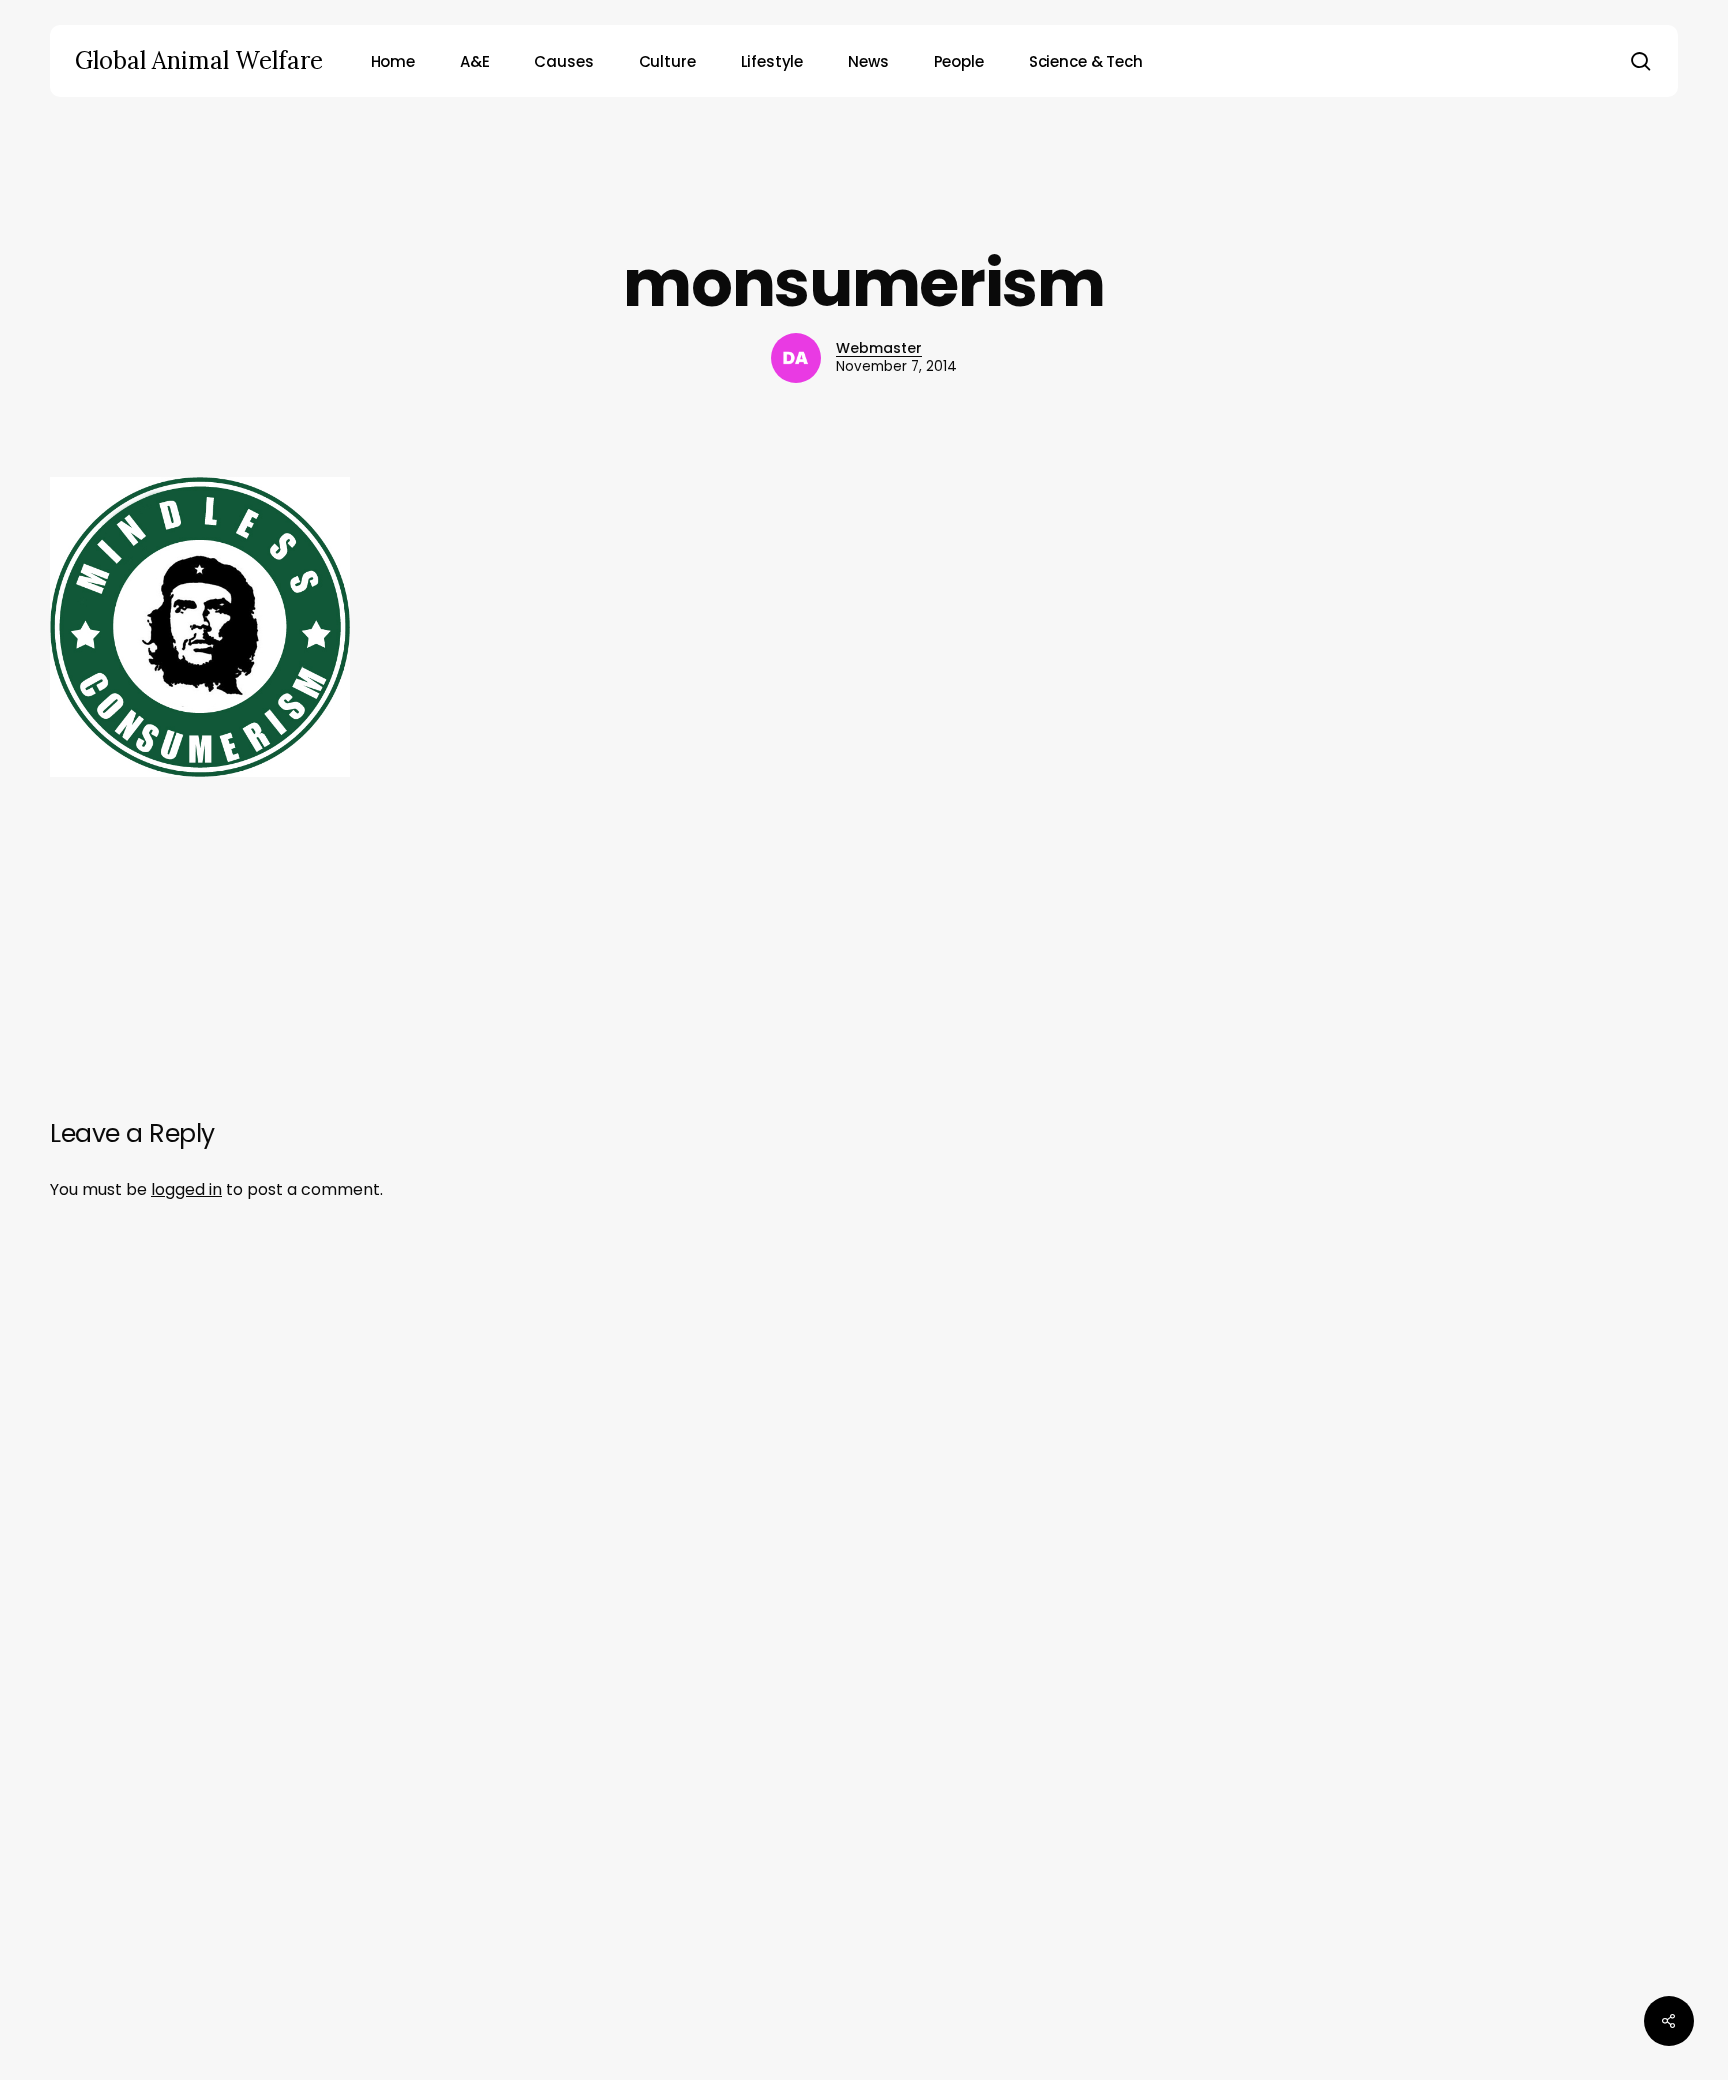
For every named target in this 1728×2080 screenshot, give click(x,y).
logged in (186, 1189)
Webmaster (879, 348)
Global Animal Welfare (199, 61)
